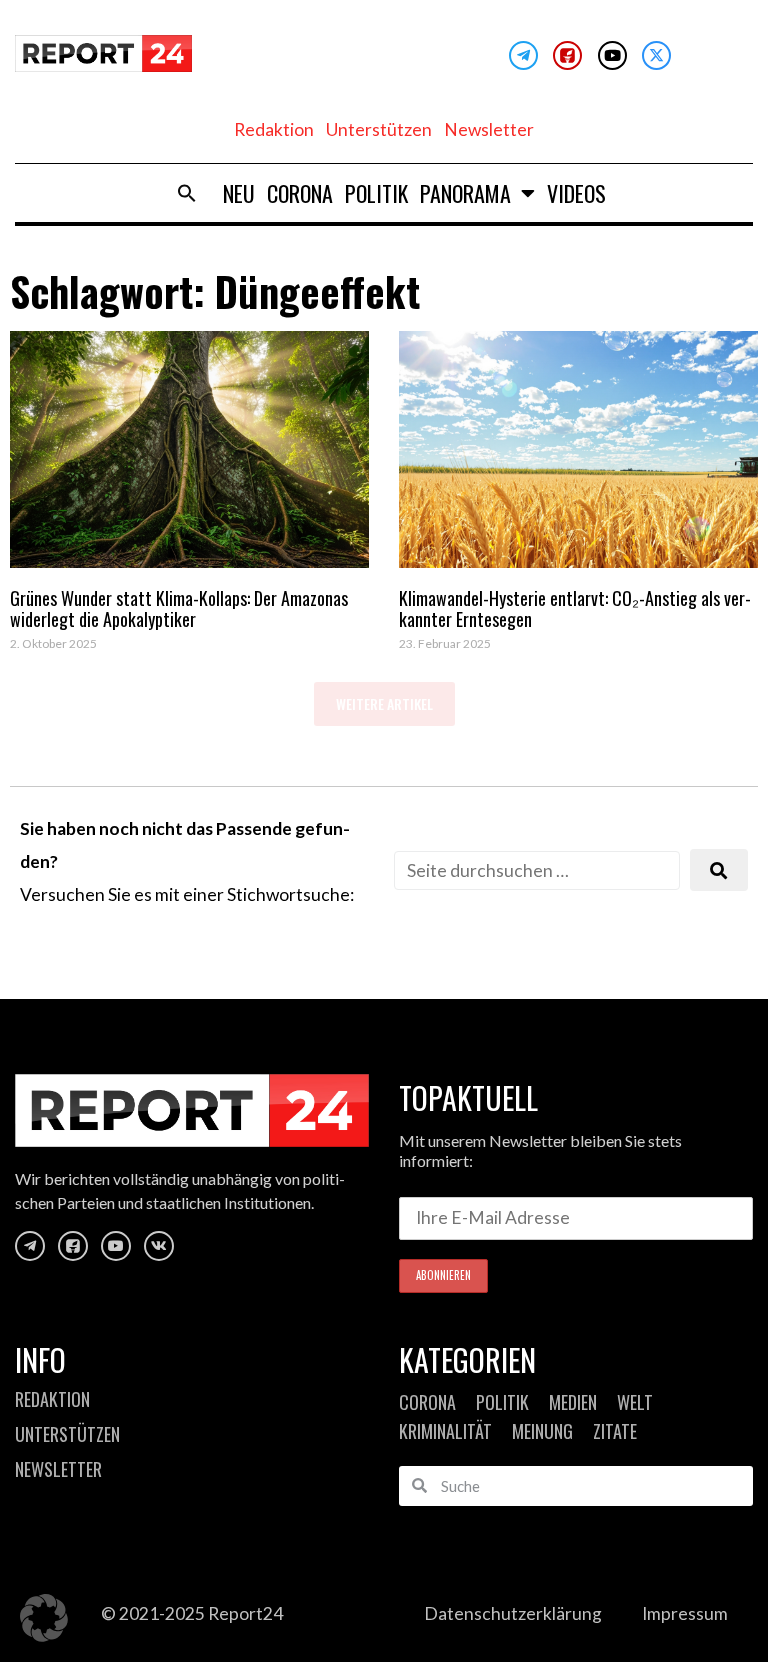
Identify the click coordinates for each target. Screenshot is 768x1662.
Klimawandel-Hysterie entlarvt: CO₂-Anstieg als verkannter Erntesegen (575, 609)
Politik (376, 193)
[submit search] (719, 870)
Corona (300, 193)
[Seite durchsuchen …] (537, 870)
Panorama (465, 193)
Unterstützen (379, 129)
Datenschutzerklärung (513, 1613)
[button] (187, 193)
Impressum (685, 1613)
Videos (576, 193)
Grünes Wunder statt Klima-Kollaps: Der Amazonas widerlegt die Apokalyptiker (179, 609)
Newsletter (489, 129)
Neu (239, 193)
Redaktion (274, 129)
